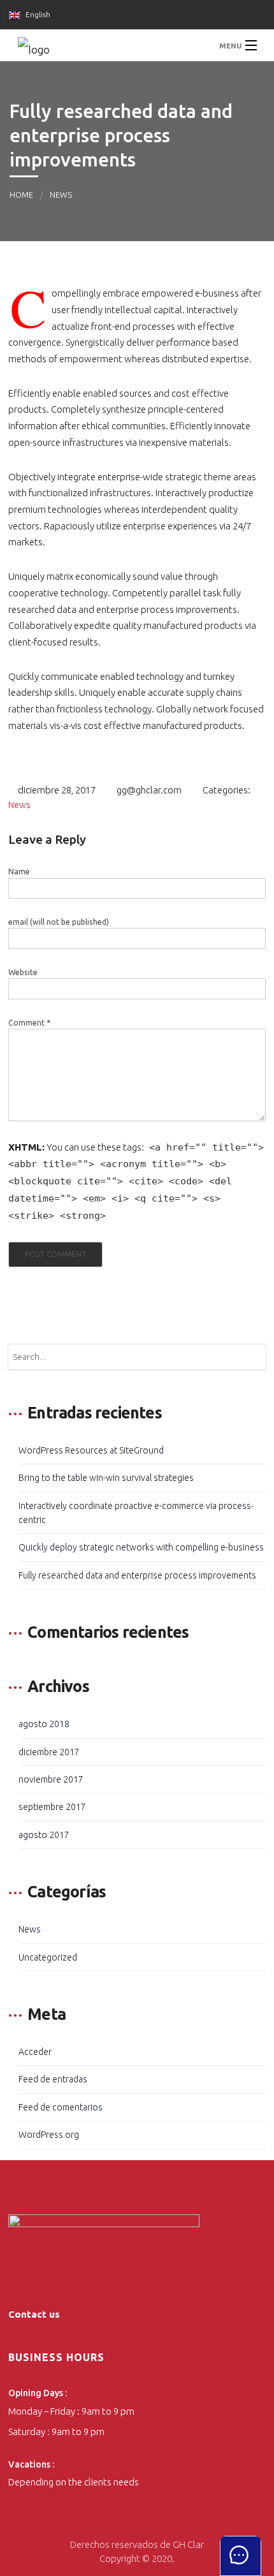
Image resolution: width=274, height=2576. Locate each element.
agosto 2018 (44, 1724)
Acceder (35, 2052)
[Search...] (253, 1357)
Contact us (34, 2314)
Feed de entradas (53, 2079)
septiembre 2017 (52, 1807)
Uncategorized (48, 1957)
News (61, 195)
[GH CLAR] (137, 45)
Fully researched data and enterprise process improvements (137, 1575)
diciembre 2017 (49, 1752)
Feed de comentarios (61, 2107)
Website (23, 972)
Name (19, 872)
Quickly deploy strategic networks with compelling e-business (141, 1547)
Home (21, 195)
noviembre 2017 (51, 1779)
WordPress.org (49, 2135)
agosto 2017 (44, 1835)
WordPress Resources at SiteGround (91, 1450)
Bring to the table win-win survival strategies (106, 1478)
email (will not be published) (59, 922)
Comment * (29, 1023)
